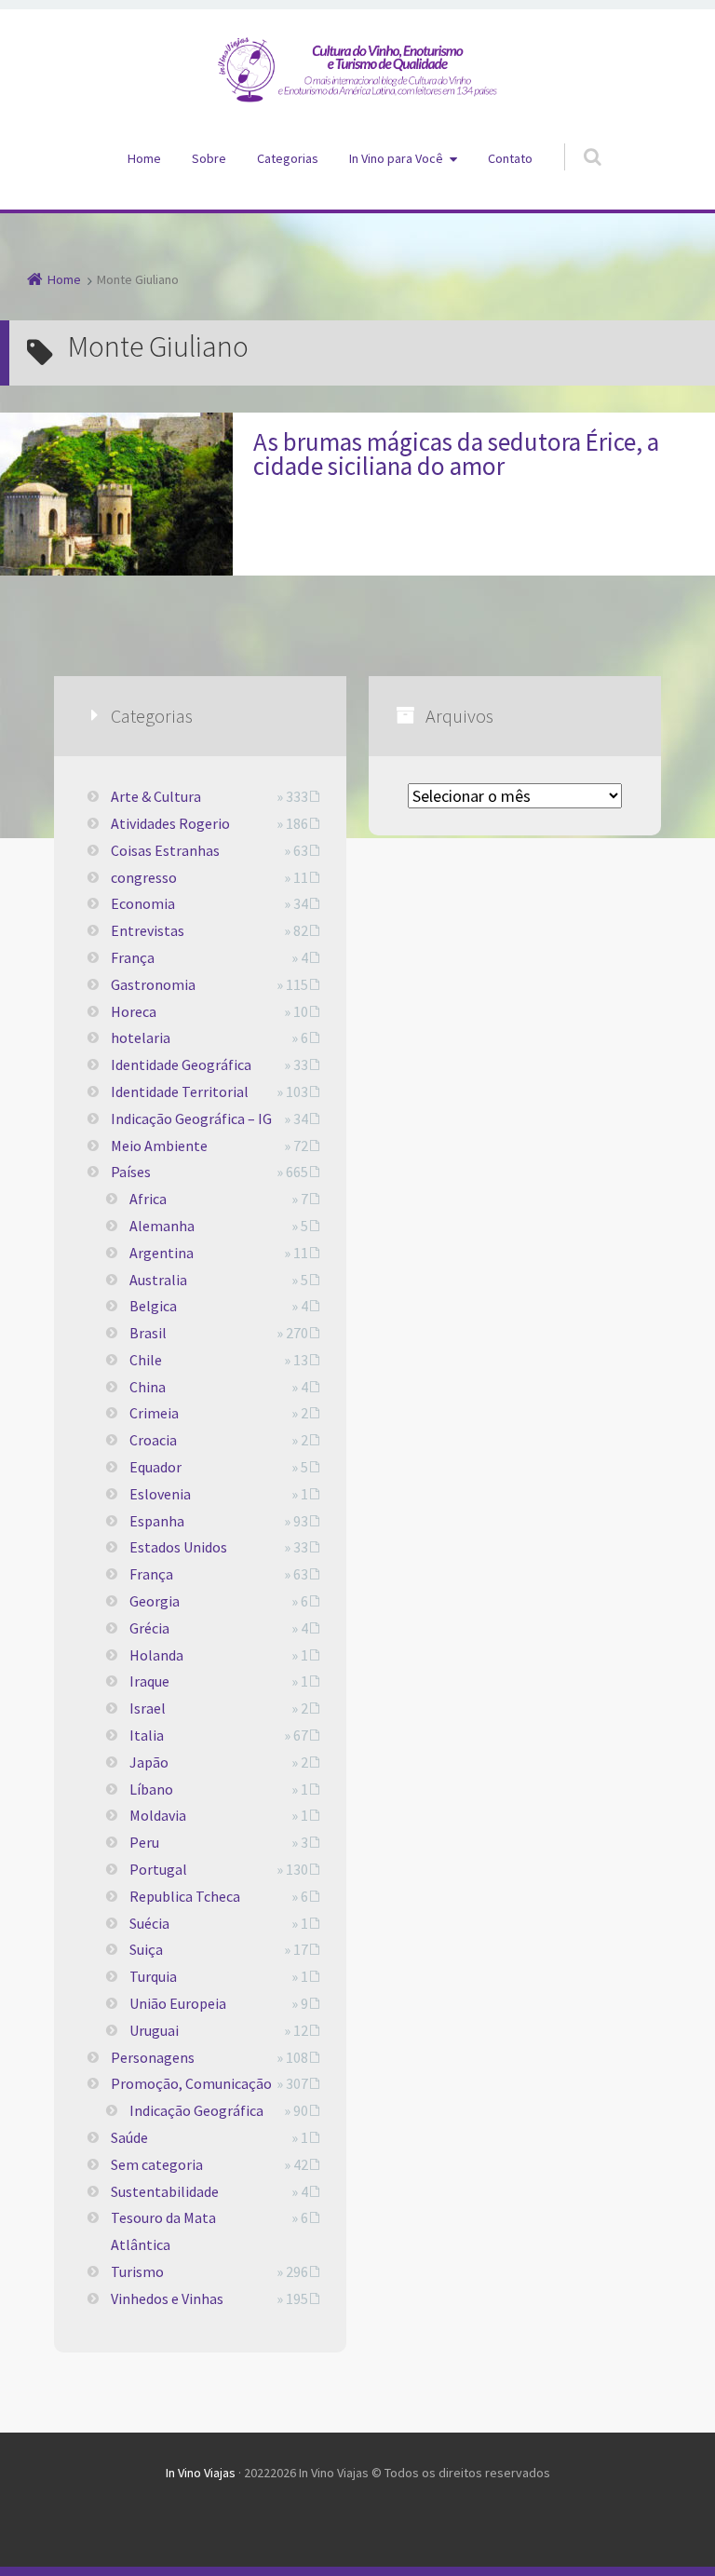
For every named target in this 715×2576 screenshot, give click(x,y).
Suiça (146, 1949)
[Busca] (575, 138)
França (133, 957)
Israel (148, 1708)
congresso (144, 877)
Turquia (153, 1976)
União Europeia (178, 2003)
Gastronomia (153, 984)
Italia (147, 1735)
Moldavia (158, 1815)
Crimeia (154, 1413)
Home (144, 158)
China (148, 1387)
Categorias (288, 158)
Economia (143, 903)
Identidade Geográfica (181, 1064)
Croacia (153, 1440)
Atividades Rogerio (170, 823)
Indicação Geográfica (196, 2110)
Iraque (149, 1681)
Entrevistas (148, 930)
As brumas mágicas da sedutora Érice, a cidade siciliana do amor (456, 454)
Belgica (153, 1306)
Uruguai (154, 2030)
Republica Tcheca (185, 1896)
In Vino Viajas (201, 2473)
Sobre (209, 158)
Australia (158, 1280)
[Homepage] (357, 70)
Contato (510, 158)
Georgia (155, 1601)
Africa (148, 1199)
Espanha (157, 1521)
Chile (146, 1360)
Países (131, 1172)
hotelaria (141, 1037)
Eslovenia (160, 1494)
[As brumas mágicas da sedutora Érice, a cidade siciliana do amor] (116, 494)
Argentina (162, 1253)
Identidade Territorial (180, 1091)
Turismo (137, 2271)
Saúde (129, 2137)
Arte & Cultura (156, 796)
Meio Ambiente (159, 1146)
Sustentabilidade (165, 2191)
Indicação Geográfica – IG (191, 1119)
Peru (144, 1842)
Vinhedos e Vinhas (167, 2298)
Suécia (149, 1923)
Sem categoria (157, 2164)
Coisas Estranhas (165, 850)
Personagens (153, 2057)
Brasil (148, 1333)
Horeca (134, 1011)
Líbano (151, 1789)
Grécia (149, 1628)
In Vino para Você (396, 158)
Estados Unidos (178, 1547)
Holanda (156, 1655)
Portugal (158, 1869)
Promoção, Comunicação (191, 2083)
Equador (155, 1467)
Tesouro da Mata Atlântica (163, 2231)
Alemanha (162, 1226)
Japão (149, 1762)
